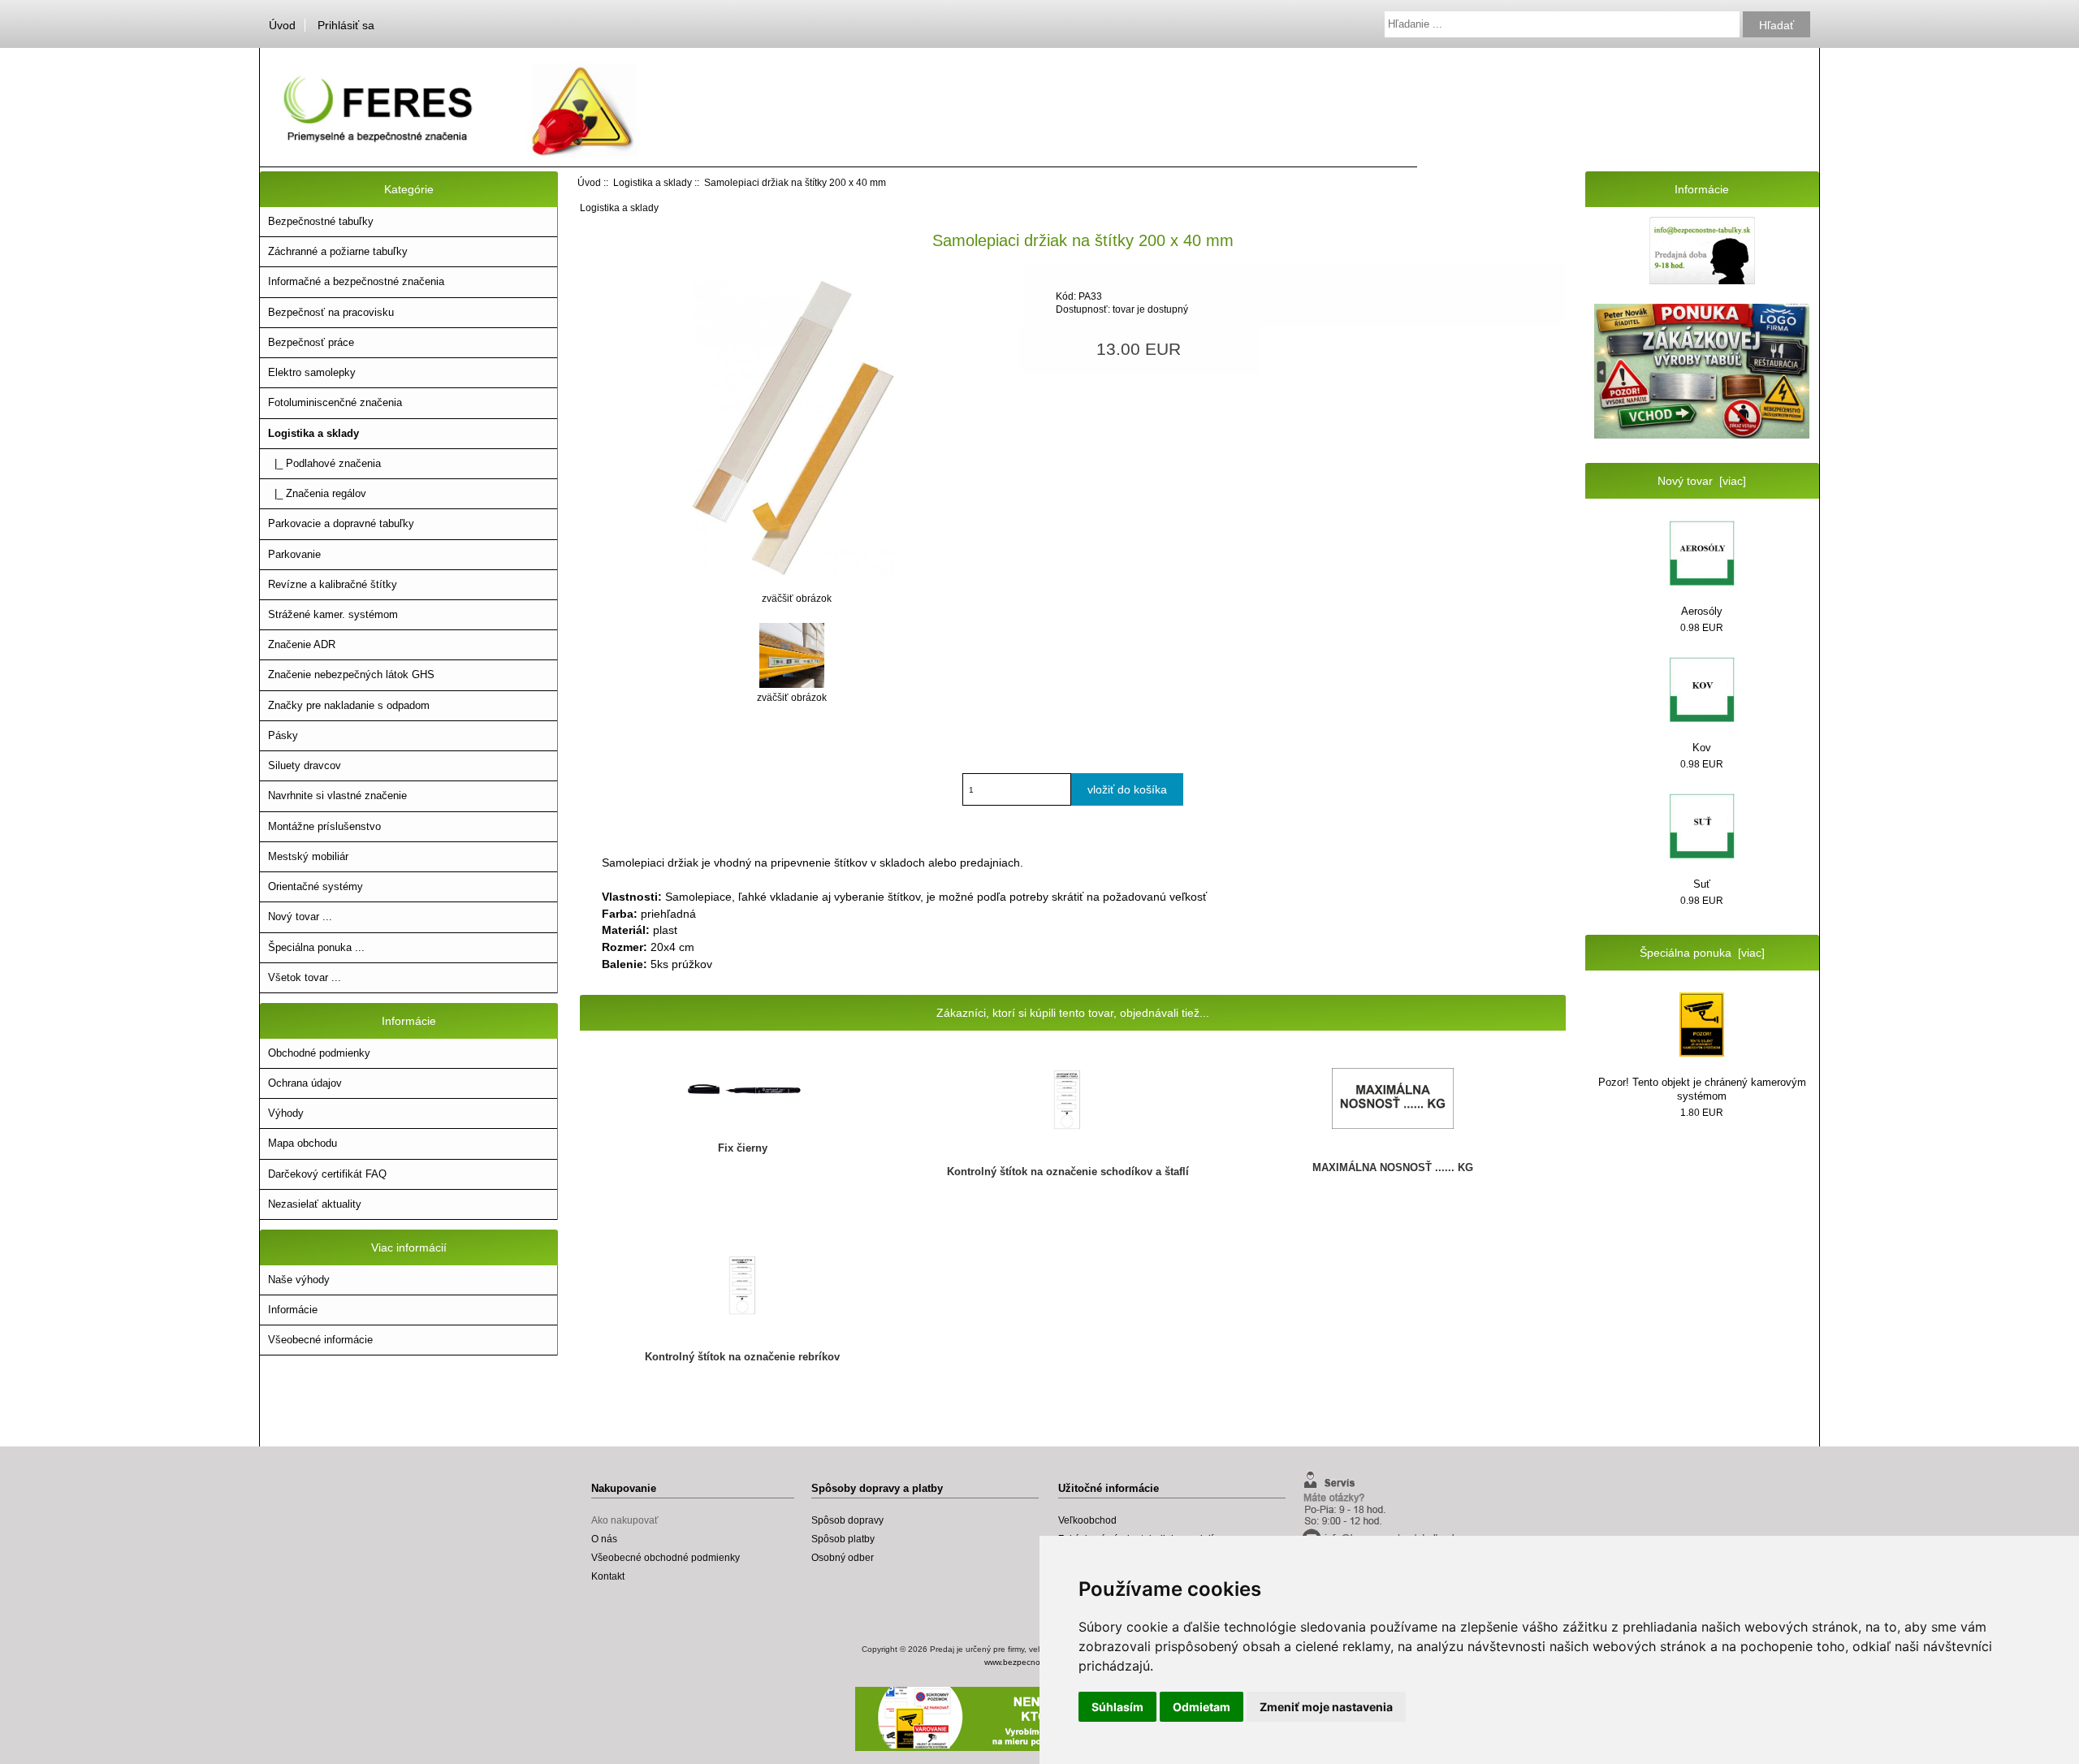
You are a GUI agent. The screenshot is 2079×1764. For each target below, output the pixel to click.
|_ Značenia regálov (317, 493)
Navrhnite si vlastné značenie (337, 796)
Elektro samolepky (312, 372)
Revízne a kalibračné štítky (333, 584)
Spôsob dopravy (847, 1520)
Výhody (286, 1113)
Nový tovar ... (300, 917)
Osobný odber (843, 1557)
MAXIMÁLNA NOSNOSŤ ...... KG (1393, 1167)
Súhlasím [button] (1117, 1707)
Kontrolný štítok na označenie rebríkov (742, 1357)
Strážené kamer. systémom (333, 614)
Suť (1702, 884)
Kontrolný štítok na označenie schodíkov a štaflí (1068, 1172)
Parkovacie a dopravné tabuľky (341, 523)
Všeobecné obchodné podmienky (666, 1557)
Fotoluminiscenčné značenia (335, 402)
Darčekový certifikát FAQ (327, 1174)
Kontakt (608, 1576)
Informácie (293, 1310)
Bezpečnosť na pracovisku (331, 312)
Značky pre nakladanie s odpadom (349, 705)
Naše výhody (299, 1280)
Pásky (283, 735)
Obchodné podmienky (319, 1053)
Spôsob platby (843, 1539)
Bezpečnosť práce (311, 342)
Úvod (282, 25)
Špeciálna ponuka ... (316, 947)
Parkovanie (294, 554)
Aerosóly (1702, 611)
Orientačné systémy (316, 886)
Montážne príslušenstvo (324, 826)
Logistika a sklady (653, 182)
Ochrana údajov (305, 1083)
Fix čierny (743, 1148)
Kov (1702, 748)
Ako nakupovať (625, 1520)
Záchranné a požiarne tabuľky (338, 251)
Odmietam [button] (1202, 1707)
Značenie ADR (302, 644)
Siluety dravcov (305, 765)
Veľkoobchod (1087, 1520)
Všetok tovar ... (305, 977)
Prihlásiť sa (346, 25)
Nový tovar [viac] (1702, 481)
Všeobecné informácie (320, 1340)
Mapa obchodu (303, 1143)
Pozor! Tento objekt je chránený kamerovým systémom (1702, 1089)
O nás (604, 1539)
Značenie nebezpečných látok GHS (351, 674)
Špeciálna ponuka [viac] (1702, 953)
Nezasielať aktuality (315, 1204)
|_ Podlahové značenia (324, 463)
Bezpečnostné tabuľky (321, 221)
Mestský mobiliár (308, 856)
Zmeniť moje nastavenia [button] (1326, 1707)
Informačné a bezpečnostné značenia (356, 281)
